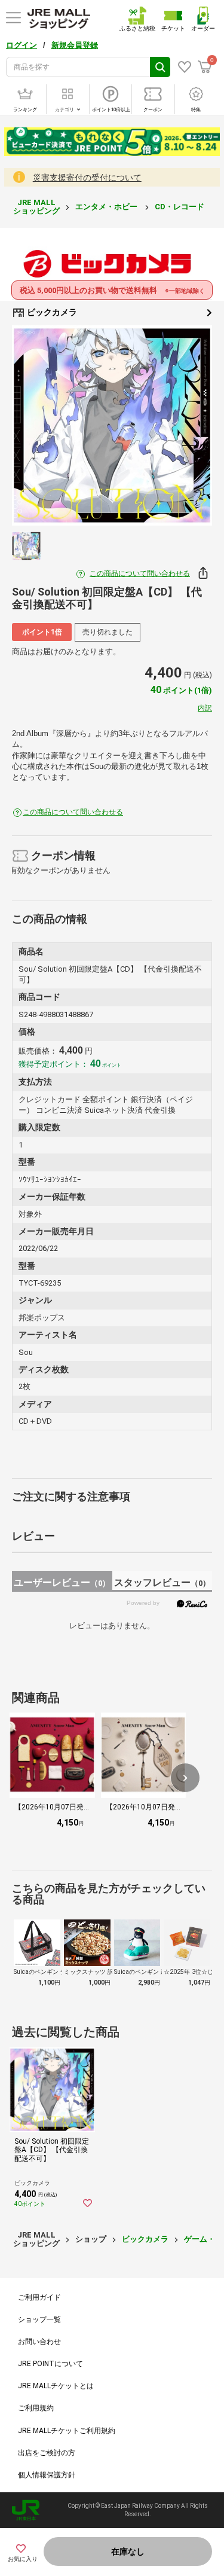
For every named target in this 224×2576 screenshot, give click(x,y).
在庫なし (128, 2551)
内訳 (205, 708)
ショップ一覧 (39, 2319)
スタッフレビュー (162, 1582)
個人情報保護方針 (47, 2475)
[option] (112, 425)
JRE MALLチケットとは (56, 2386)
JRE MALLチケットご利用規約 (67, 2431)
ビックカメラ (51, 312)
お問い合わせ (39, 2342)
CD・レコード (180, 207)
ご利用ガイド (39, 2297)
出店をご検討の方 (47, 2453)
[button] (185, 1778)
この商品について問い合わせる (140, 573)
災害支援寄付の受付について (87, 178)
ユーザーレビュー (62, 1582)
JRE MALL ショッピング (36, 207)
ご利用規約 (36, 2408)
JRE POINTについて (50, 2364)
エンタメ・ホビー (107, 207)
